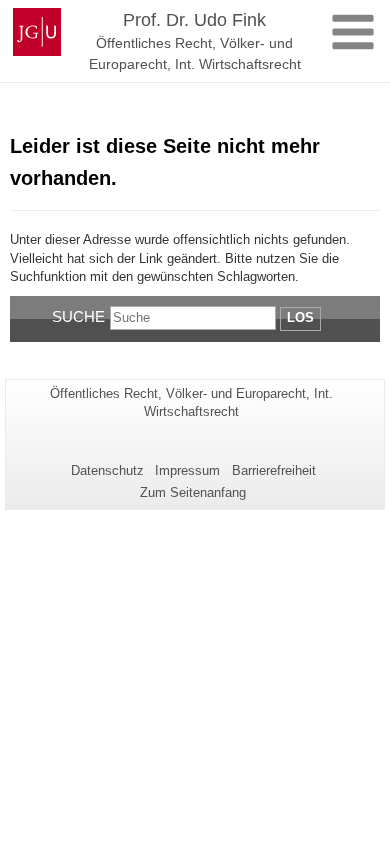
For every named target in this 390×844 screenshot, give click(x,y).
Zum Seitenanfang (193, 492)
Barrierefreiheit (274, 470)
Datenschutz (107, 470)
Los (300, 317)
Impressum (187, 470)
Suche (78, 316)
